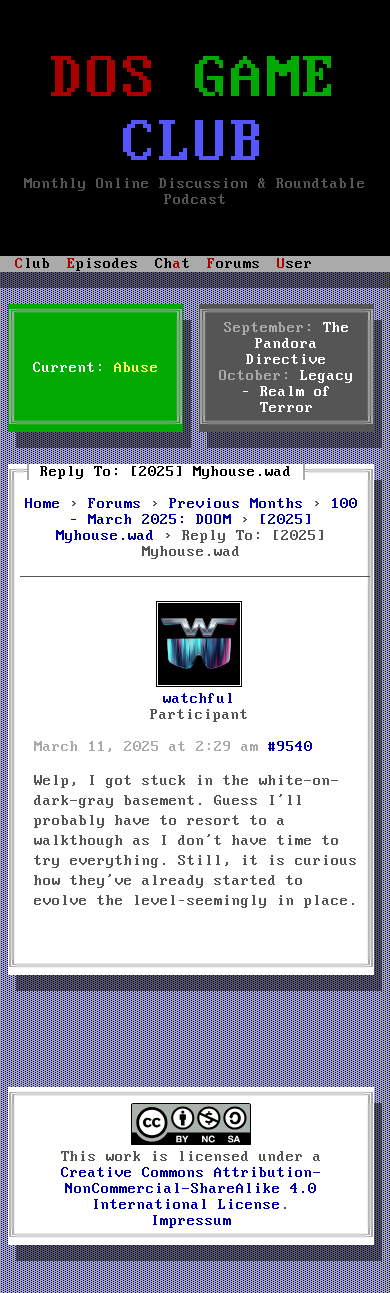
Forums (115, 504)
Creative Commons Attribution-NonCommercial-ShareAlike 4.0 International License (191, 1189)
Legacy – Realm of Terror (298, 392)
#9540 (290, 747)
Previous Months (236, 504)
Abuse (136, 368)
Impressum (191, 1221)
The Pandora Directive (298, 344)
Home (43, 504)
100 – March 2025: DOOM (214, 512)
